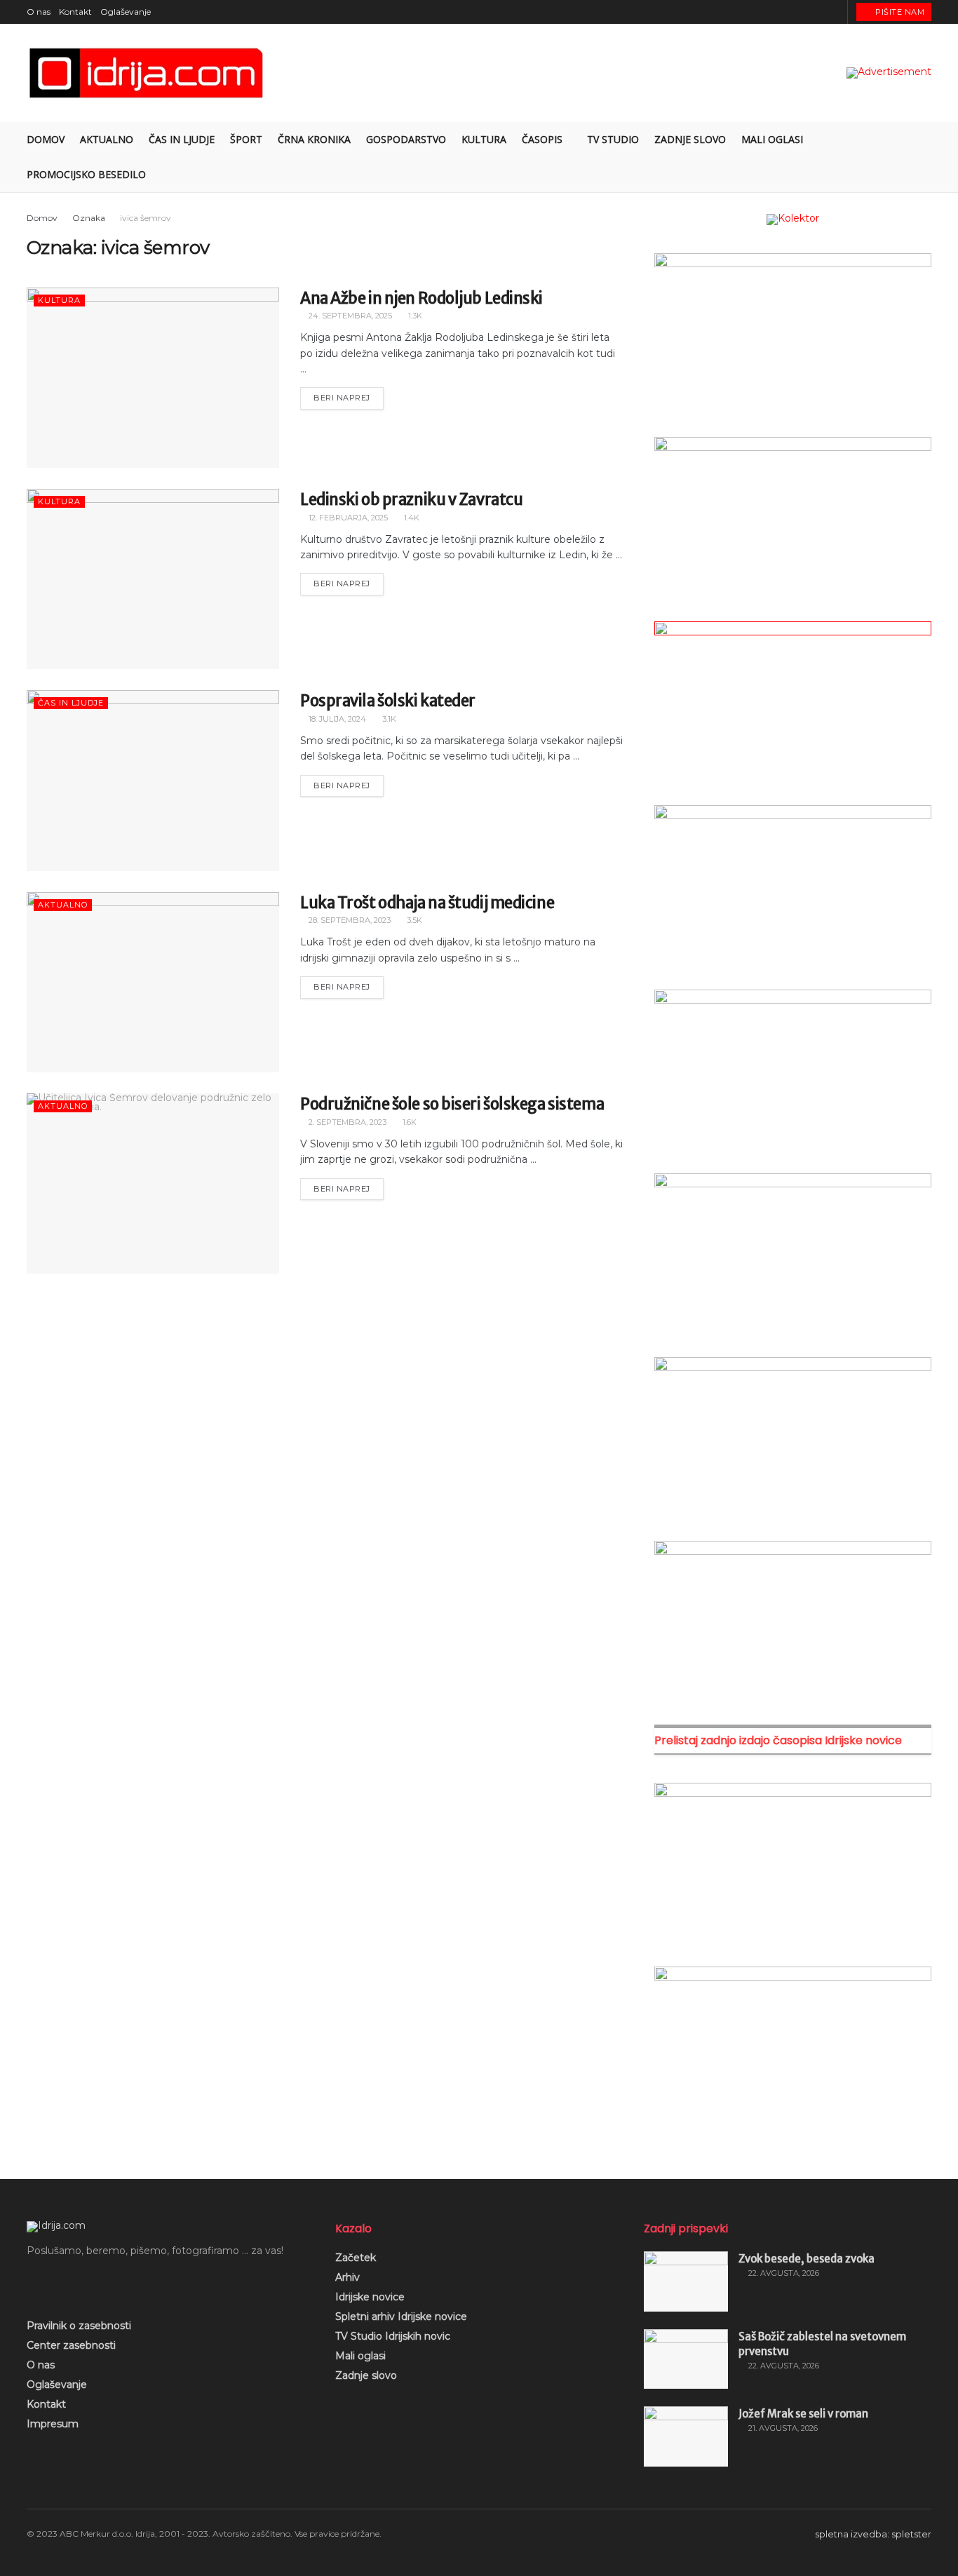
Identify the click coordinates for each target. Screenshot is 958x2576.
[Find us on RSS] (835, 12)
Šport (246, 139)
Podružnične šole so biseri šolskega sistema (452, 1104)
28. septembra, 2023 (349, 920)
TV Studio (613, 139)
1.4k (411, 518)
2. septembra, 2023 (346, 1122)
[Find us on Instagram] (800, 12)
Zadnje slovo (690, 139)
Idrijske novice (370, 2297)
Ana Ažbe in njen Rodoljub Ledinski (421, 298)
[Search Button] (926, 157)
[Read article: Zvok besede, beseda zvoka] (686, 2281)
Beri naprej (349, 395)
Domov (46, 139)
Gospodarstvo (406, 139)
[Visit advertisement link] (889, 73)
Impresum (53, 2424)
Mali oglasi (772, 139)
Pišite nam (899, 12)
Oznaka (89, 218)
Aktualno (107, 139)
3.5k (413, 920)
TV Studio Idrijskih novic (393, 2336)
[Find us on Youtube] (817, 12)
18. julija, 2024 (336, 719)
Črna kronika (314, 139)
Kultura (484, 139)
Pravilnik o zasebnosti (79, 2326)
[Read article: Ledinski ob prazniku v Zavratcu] (153, 579)
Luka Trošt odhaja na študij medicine (427, 903)
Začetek (356, 2258)
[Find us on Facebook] (782, 12)
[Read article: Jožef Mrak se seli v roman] (686, 2436)
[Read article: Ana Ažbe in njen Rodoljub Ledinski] (153, 378)
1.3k (414, 316)
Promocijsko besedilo (86, 174)
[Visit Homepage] (147, 73)
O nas (39, 12)
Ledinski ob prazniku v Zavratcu (411, 499)
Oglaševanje (126, 12)
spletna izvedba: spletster (873, 2534)
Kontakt (75, 12)
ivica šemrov (146, 218)
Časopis (542, 139)
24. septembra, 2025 (349, 316)
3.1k (388, 719)
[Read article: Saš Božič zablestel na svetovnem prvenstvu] (686, 2359)
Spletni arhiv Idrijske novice (401, 2317)
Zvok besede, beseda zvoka (807, 2259)
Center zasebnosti (71, 2345)
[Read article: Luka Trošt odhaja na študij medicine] (153, 982)
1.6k (409, 1122)
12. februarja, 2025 (347, 518)
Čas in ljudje (182, 139)
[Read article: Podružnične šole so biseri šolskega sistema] (153, 1184)
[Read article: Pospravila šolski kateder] (153, 780)
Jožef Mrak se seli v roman (803, 2414)
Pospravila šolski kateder (388, 701)
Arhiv (348, 2277)
